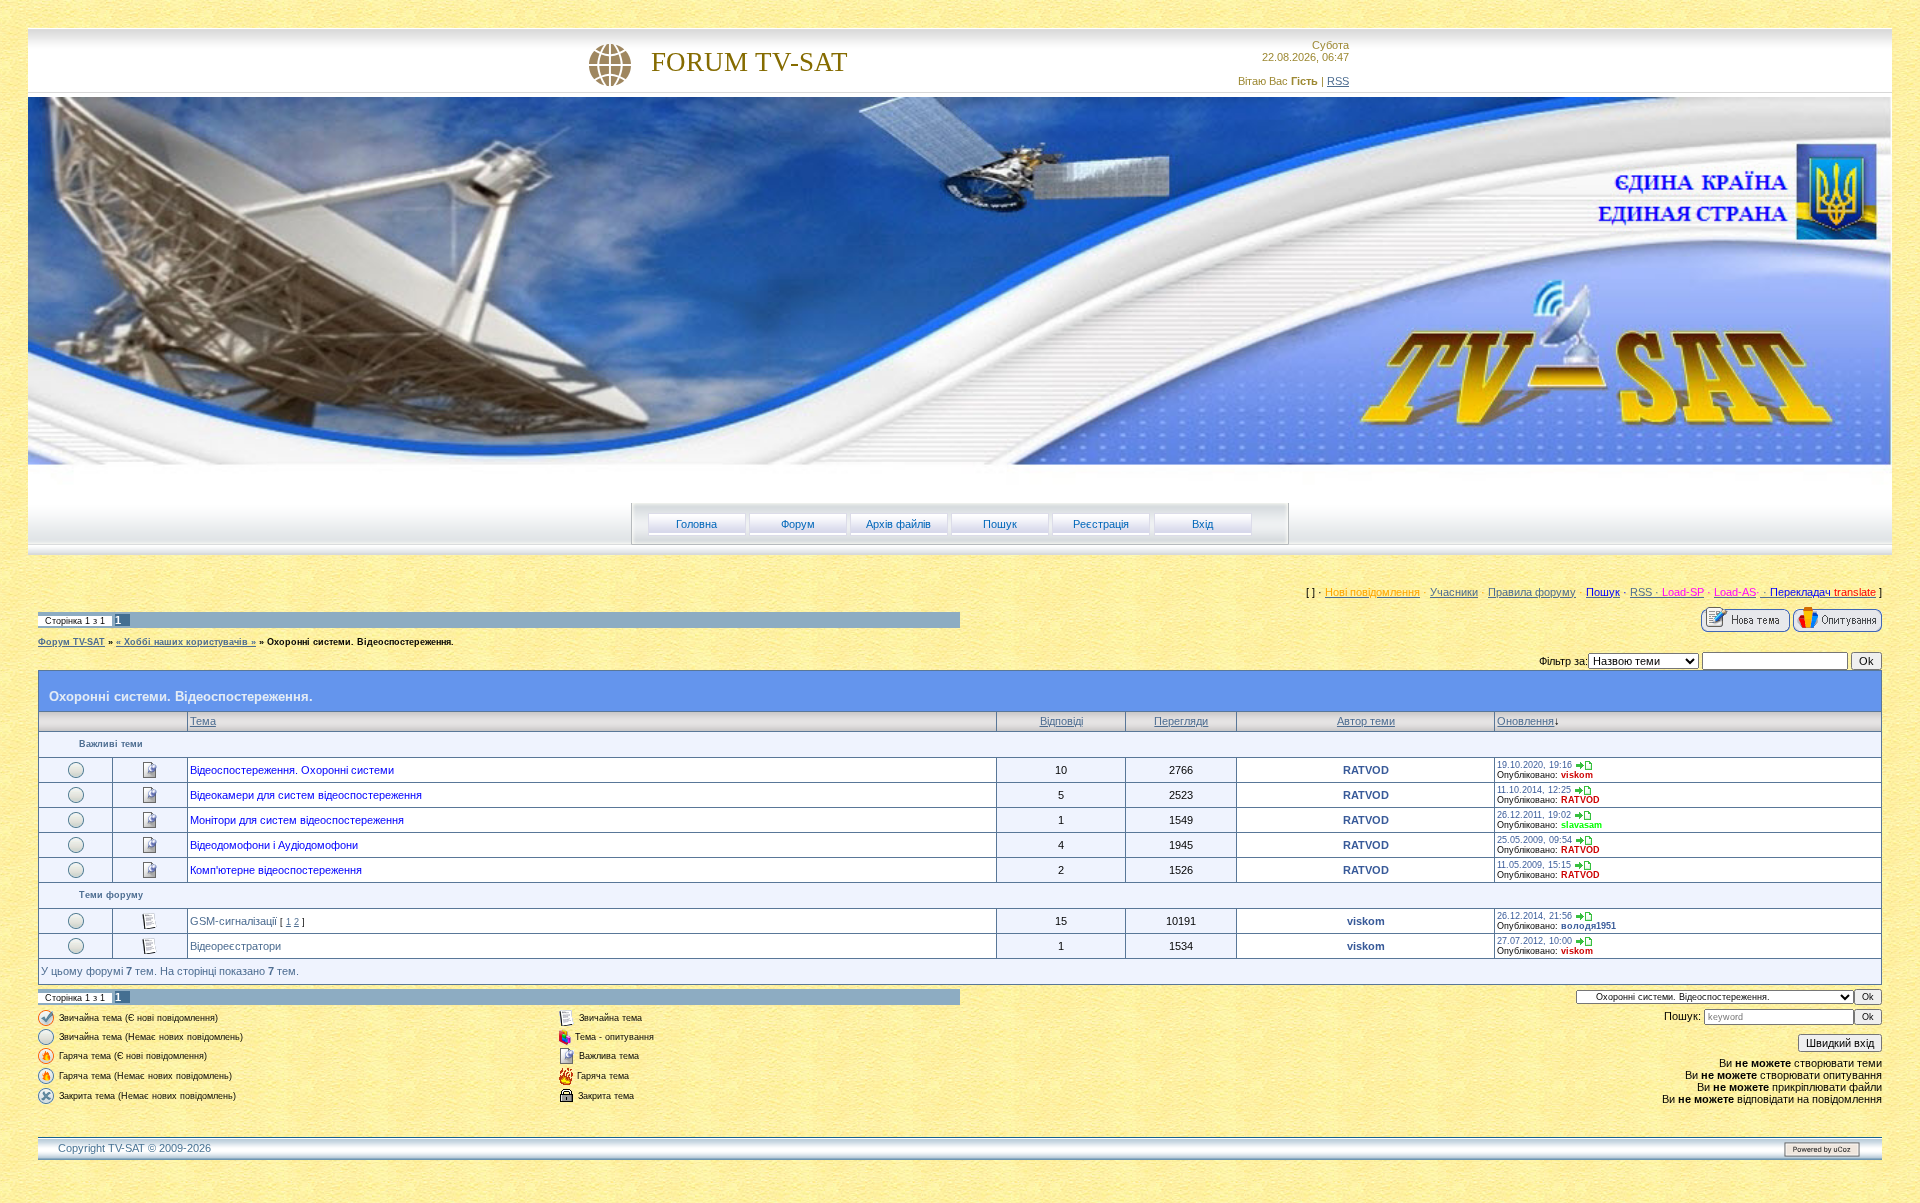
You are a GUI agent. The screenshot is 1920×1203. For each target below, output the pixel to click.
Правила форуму (1532, 592)
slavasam (1581, 825)
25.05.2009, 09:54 (1534, 840)
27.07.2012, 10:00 (1534, 941)
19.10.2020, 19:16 (1534, 765)
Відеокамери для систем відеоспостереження (306, 795)
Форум (798, 524)
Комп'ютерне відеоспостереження (276, 870)
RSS (1338, 81)
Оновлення (1525, 721)
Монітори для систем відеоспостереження (297, 820)
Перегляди (1181, 721)
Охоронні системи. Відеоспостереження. (360, 642)
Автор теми (1366, 721)
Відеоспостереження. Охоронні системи (292, 770)
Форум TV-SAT (71, 642)
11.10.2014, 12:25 (1534, 790)
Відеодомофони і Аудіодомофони (274, 845)
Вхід (1202, 524)
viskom (1577, 775)
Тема (203, 721)
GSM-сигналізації (233, 921)
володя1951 (1588, 926)
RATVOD (1366, 770)
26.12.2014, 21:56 (1534, 916)
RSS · (1646, 592)
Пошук (1000, 524)
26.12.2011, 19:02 (1534, 815)
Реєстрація (1101, 524)
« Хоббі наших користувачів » (186, 642)
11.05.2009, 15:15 (1534, 865)
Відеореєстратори (235, 946)
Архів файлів (898, 524)
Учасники (1454, 592)
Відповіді (1061, 721)
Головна (696, 524)
